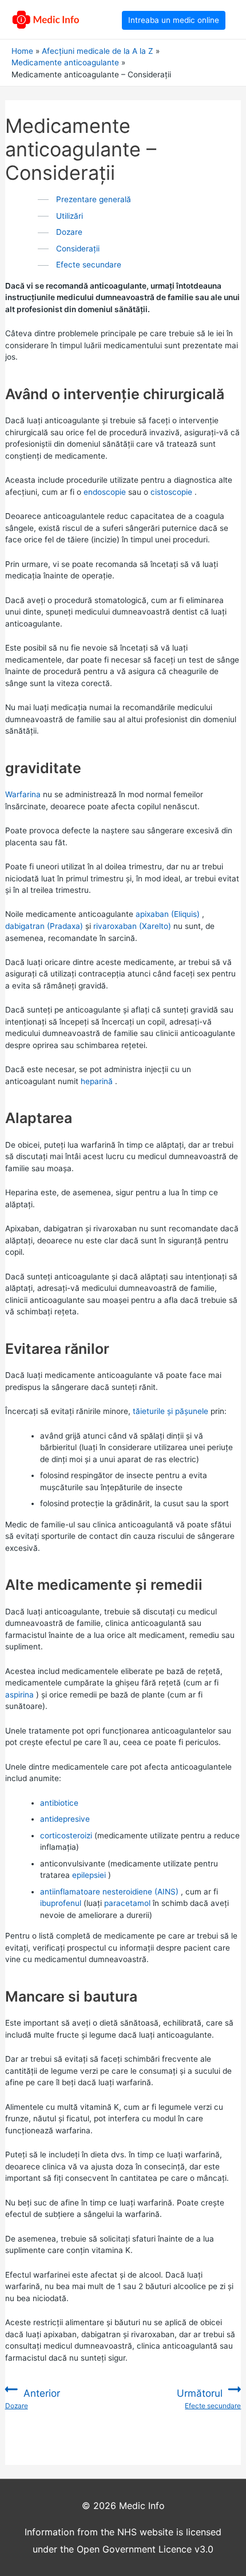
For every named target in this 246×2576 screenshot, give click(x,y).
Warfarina (23, 794)
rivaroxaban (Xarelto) (132, 926)
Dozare (69, 232)
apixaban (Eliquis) (168, 914)
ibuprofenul (61, 1903)
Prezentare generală (94, 199)
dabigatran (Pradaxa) (44, 926)
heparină (97, 1081)
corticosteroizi (66, 1836)
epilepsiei (89, 1875)
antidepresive (65, 1819)
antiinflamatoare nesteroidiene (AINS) (109, 1892)
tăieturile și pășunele (170, 1411)
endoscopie (105, 492)
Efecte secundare (89, 265)
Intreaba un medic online (174, 20)
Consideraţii (78, 249)
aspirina (19, 1695)
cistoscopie (171, 492)
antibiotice (59, 1803)
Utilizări (70, 216)
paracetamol (127, 1903)
